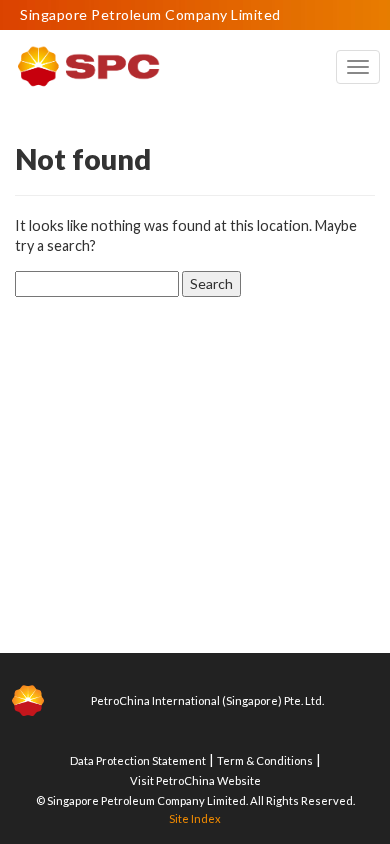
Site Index (195, 818)
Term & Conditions (265, 760)
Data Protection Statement (138, 760)
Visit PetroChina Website (195, 780)
